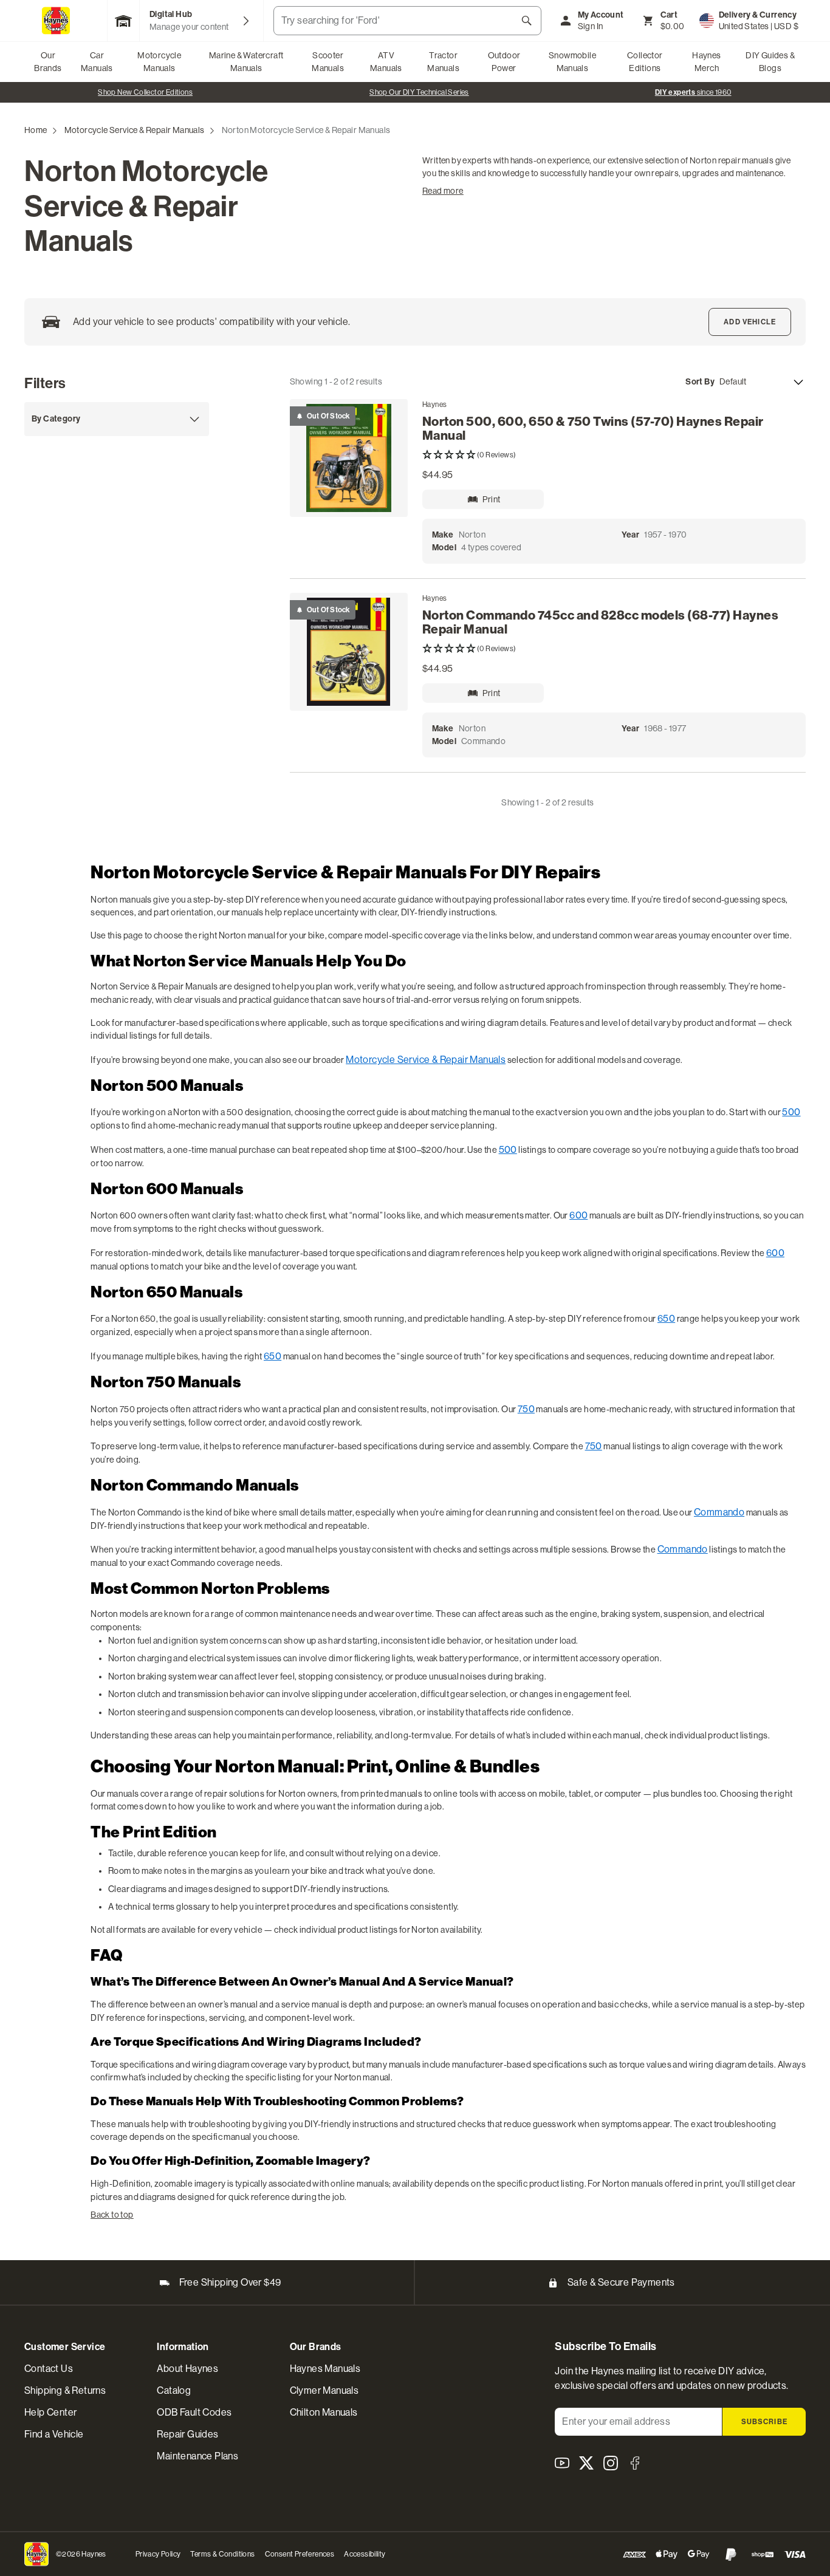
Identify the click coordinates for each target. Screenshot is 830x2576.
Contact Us (49, 2369)
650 (666, 1318)
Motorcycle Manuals (159, 62)
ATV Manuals (386, 62)
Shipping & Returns (65, 2390)
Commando (719, 1512)
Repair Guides (187, 2434)
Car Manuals (97, 62)
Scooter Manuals (328, 62)
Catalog (174, 2390)
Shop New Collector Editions (145, 92)
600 (578, 1215)
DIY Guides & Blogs (770, 62)
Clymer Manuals (324, 2390)
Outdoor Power (504, 62)
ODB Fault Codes (194, 2412)
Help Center (50, 2412)
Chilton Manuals (324, 2412)
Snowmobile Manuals (572, 62)
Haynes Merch (706, 62)
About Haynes (187, 2369)
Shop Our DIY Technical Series (419, 92)
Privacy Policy (158, 2554)
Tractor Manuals (443, 62)
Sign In (591, 26)
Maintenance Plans (197, 2456)
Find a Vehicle (54, 2434)
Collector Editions (645, 62)
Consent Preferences (300, 2554)
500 (791, 1112)
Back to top (112, 2215)
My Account (601, 15)
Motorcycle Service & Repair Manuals (135, 130)
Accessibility (365, 2554)
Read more (443, 191)
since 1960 (693, 92)
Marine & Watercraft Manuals (246, 62)
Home (36, 130)
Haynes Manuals (325, 2369)
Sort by (700, 382)
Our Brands (48, 62)
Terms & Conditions (222, 2554)
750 (526, 1409)
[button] (614, 455)
